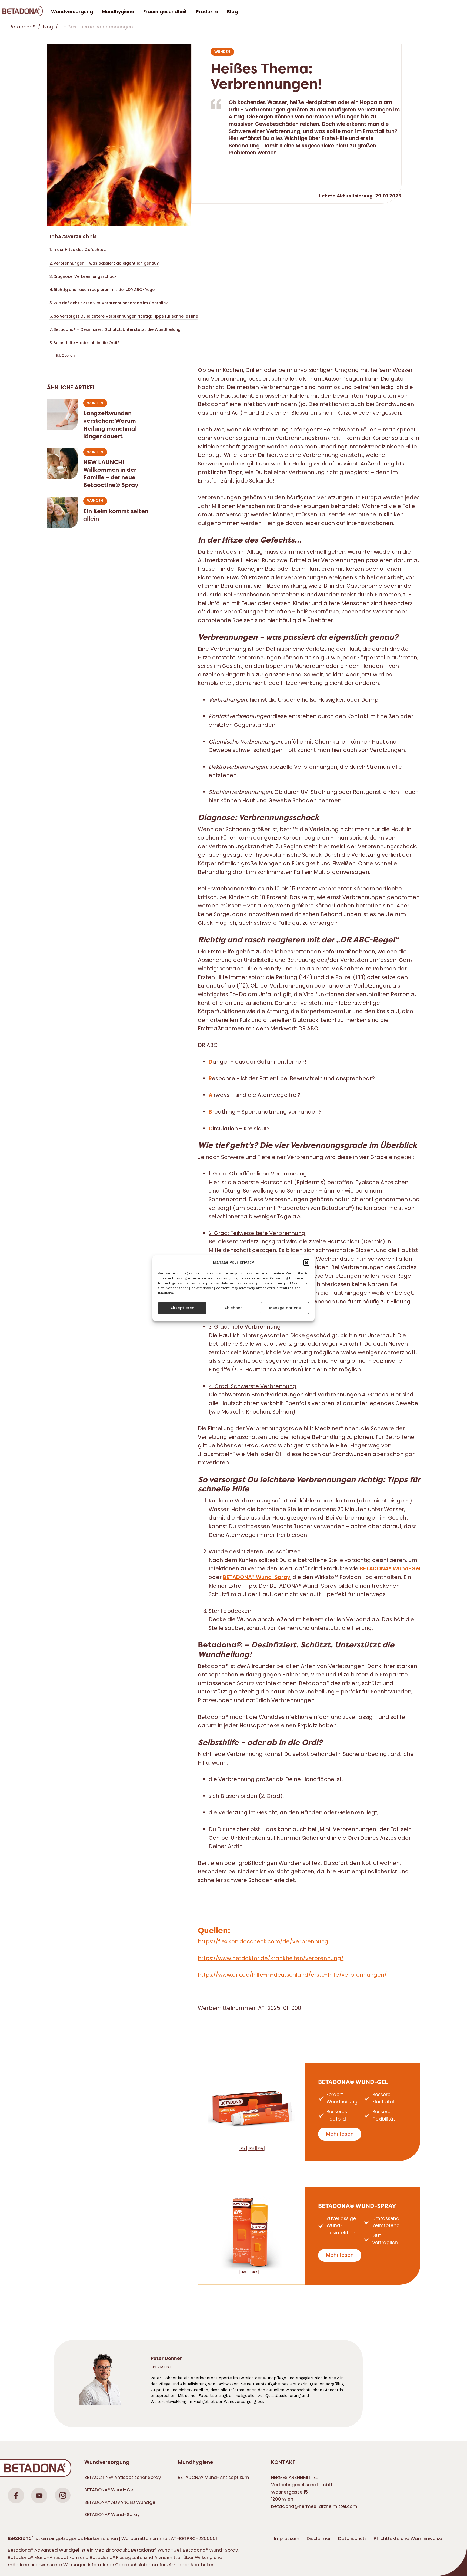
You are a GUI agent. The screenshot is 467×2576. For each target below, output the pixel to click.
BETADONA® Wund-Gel (353, 2082)
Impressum (287, 2538)
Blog (232, 12)
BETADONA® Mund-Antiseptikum (214, 2477)
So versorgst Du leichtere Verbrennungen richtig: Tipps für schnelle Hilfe (126, 316)
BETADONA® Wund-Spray (357, 2206)
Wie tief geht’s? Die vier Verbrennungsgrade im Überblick (111, 303)
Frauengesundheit (165, 12)
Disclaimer (319, 2538)
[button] (306, 1262)
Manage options (285, 1308)
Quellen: (68, 356)
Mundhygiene (195, 2462)
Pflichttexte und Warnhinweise (408, 2538)
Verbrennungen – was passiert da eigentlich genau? (106, 263)
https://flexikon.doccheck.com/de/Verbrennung (263, 1941)
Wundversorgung (107, 2462)
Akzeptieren (182, 1308)
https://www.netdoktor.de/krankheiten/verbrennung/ (271, 1958)
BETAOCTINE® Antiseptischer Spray (123, 2477)
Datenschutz (352, 2538)
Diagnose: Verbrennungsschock (85, 276)
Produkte (207, 12)
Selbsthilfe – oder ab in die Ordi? (86, 343)
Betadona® (22, 27)
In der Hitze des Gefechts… (79, 250)
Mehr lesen (340, 2134)
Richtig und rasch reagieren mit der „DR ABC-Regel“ (106, 290)
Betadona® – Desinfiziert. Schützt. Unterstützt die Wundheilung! (118, 329)
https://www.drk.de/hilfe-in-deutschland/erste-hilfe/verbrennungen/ (292, 1975)
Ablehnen (234, 1308)
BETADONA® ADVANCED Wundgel (120, 2502)
